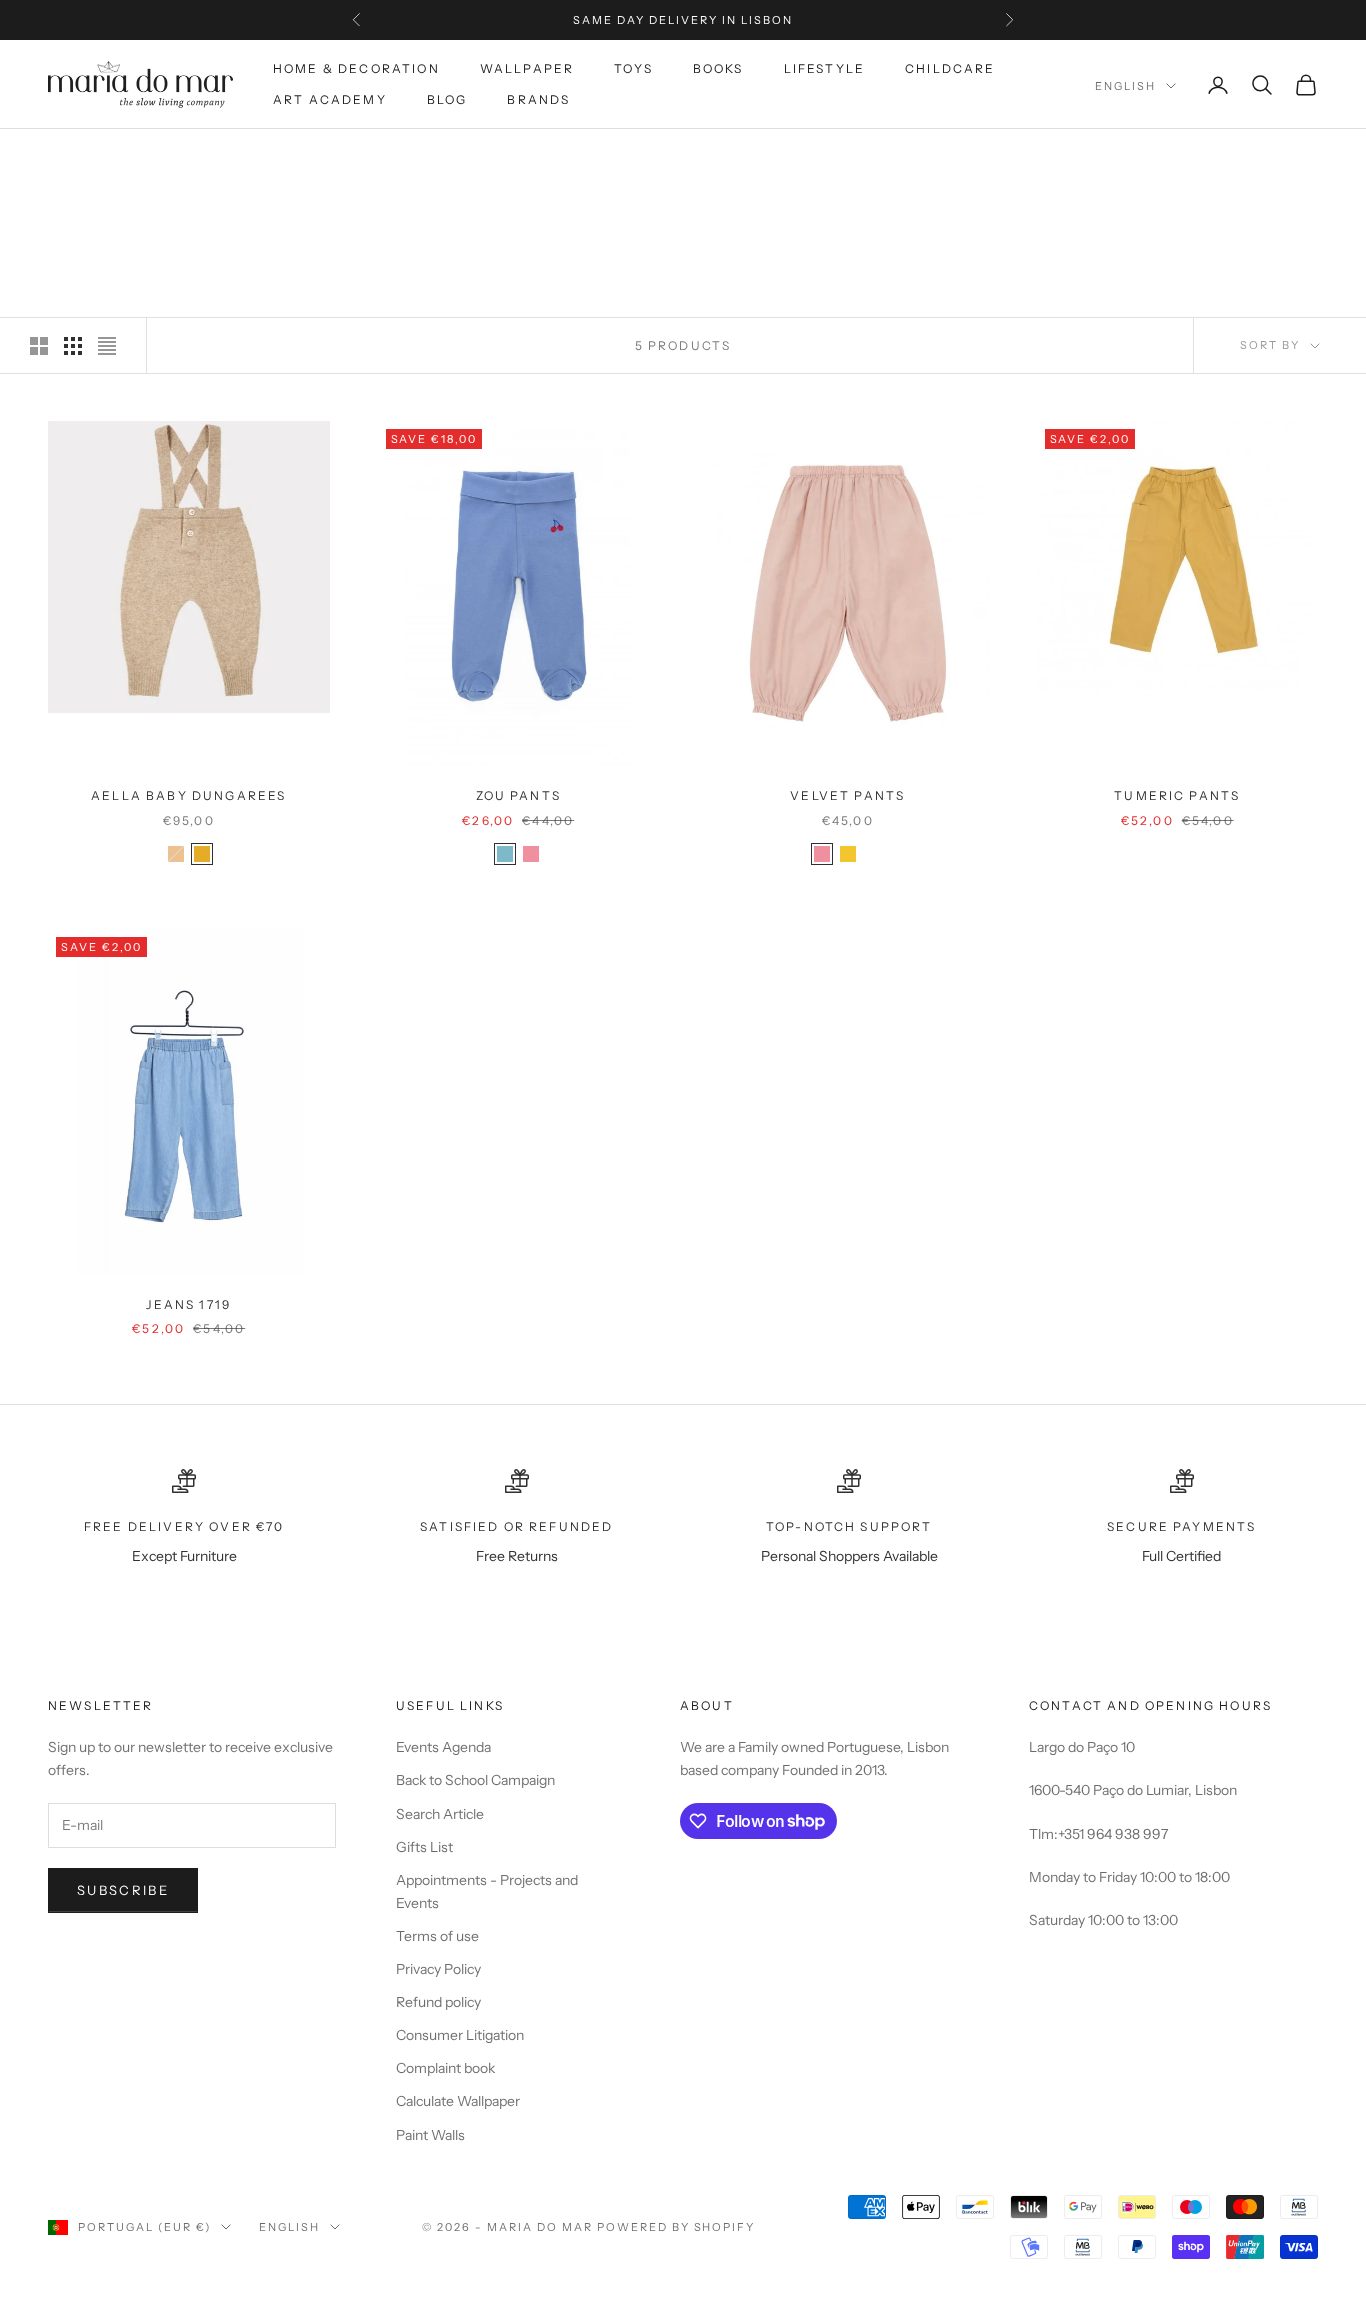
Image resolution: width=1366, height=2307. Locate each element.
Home (66, 157)
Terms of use (437, 1936)
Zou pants (518, 795)
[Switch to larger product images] (39, 346)
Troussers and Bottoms (247, 157)
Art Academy (330, 99)
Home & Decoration (356, 68)
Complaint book (445, 2068)
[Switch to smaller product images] (73, 346)
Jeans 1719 (188, 1304)
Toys (633, 68)
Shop (123, 157)
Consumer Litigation (460, 2035)
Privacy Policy (438, 1969)
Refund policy (438, 2002)
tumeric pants (1177, 795)
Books (718, 68)
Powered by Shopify (676, 2227)
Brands (538, 99)
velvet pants (847, 795)
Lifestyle (824, 68)
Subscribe (123, 1890)
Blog (447, 99)
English (1125, 86)
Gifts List (424, 1847)
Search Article (440, 1814)
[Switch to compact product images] (107, 346)
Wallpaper (527, 68)
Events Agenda (443, 1747)
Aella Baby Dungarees (188, 795)
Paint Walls (430, 2135)
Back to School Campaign (475, 1780)
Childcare (950, 68)
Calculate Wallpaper (458, 2101)
